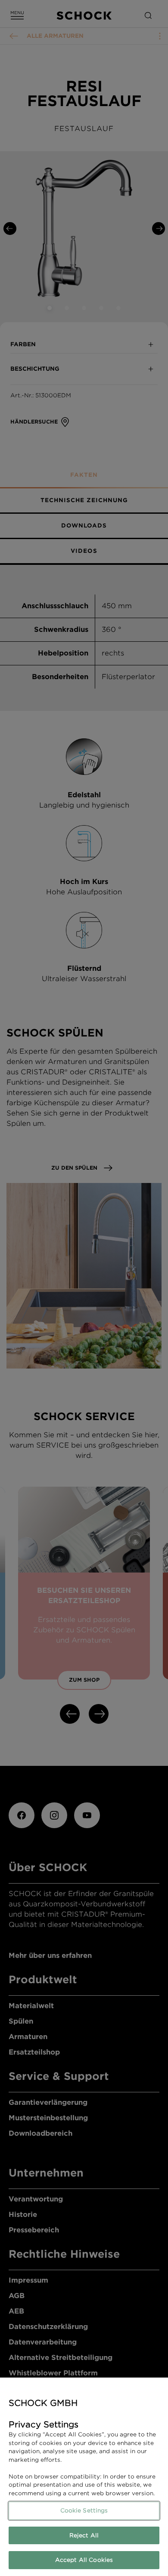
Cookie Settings (84, 2510)
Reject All (84, 2535)
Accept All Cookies (84, 2560)
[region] (84, 2477)
